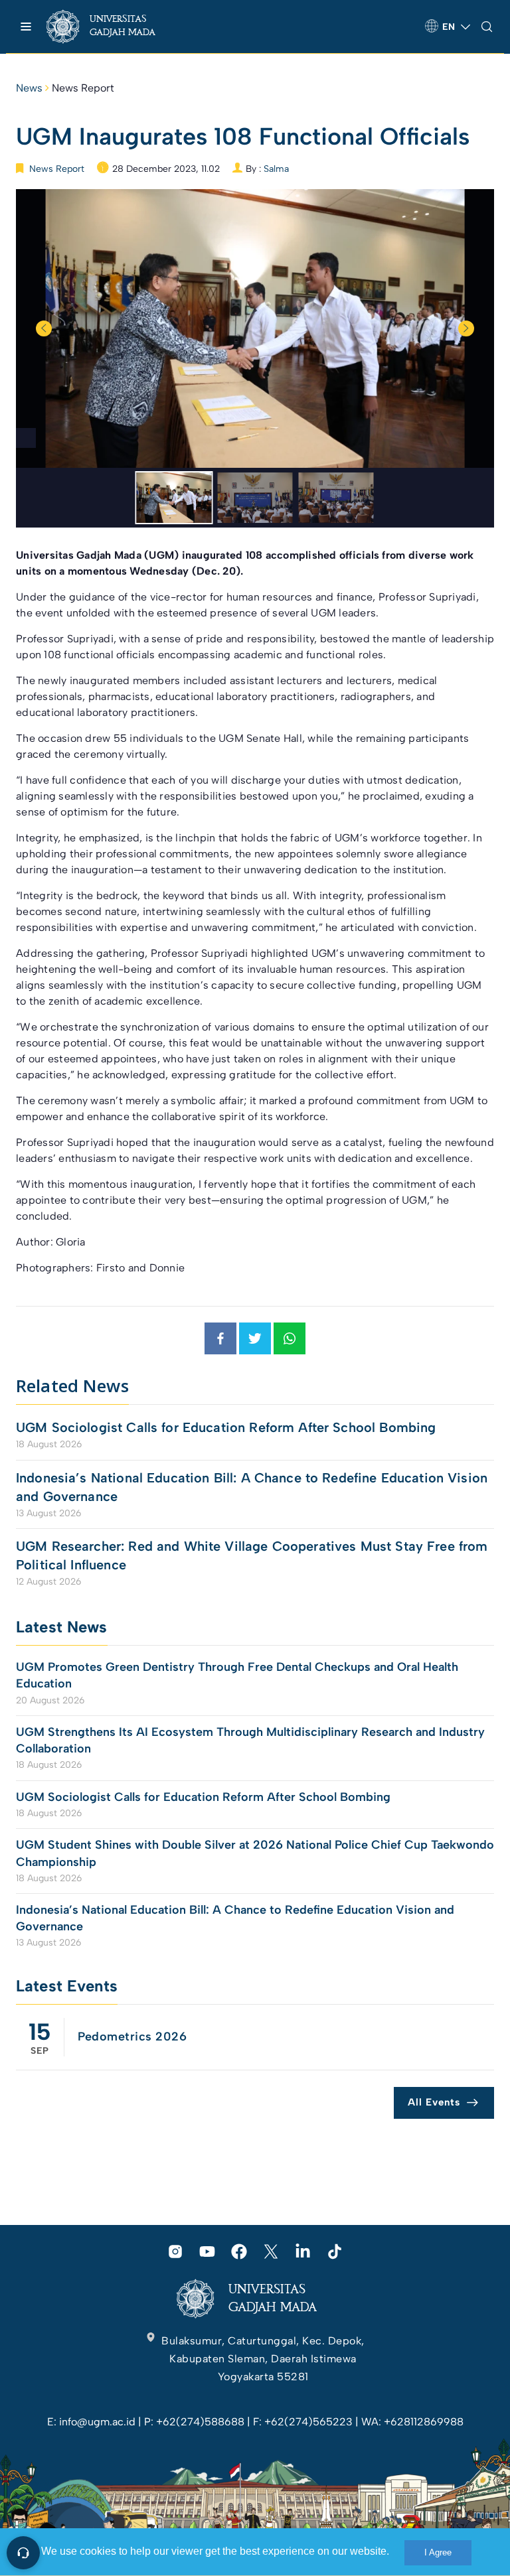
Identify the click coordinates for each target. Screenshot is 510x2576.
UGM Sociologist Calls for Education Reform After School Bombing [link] (226, 1427)
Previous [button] (44, 328)
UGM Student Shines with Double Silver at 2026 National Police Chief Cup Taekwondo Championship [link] (255, 1853)
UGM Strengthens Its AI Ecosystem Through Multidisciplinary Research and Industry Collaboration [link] (250, 1740)
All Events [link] (434, 2102)
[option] (255, 328)
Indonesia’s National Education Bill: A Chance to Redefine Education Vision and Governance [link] (252, 1487)
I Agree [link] (438, 2552)
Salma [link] (276, 169)
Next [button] (466, 328)
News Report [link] (83, 88)
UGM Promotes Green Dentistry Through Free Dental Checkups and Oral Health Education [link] (237, 1675)
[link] (113, 27)
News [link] (29, 88)
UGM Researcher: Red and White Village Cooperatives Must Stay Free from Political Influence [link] (252, 1555)
